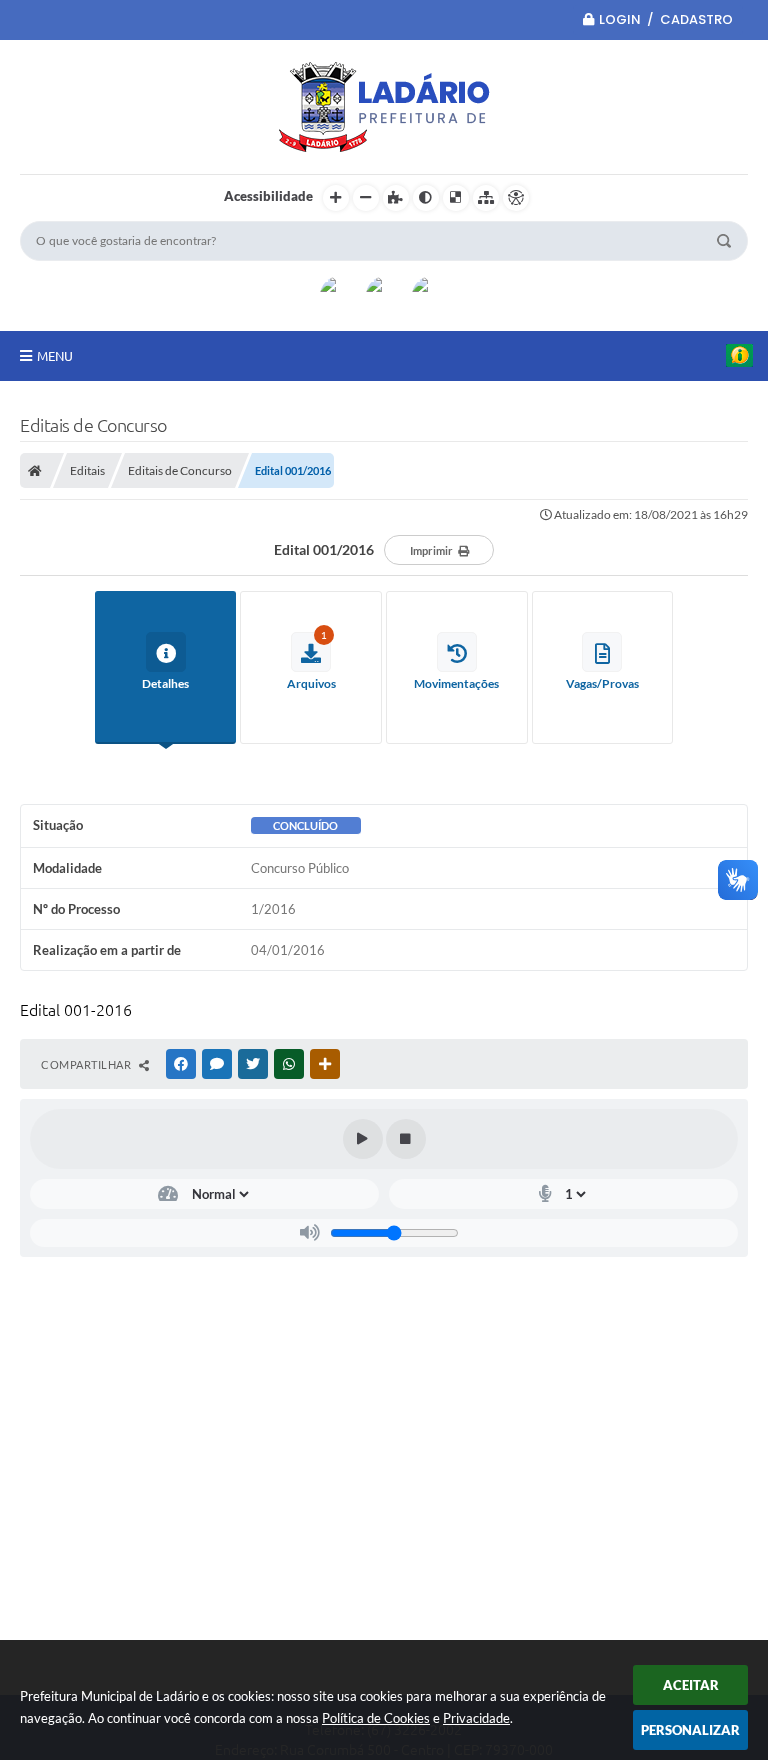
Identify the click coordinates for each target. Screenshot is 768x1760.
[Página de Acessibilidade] (516, 198)
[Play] (363, 1139)
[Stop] (406, 1139)
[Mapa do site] (486, 198)
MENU (55, 356)
